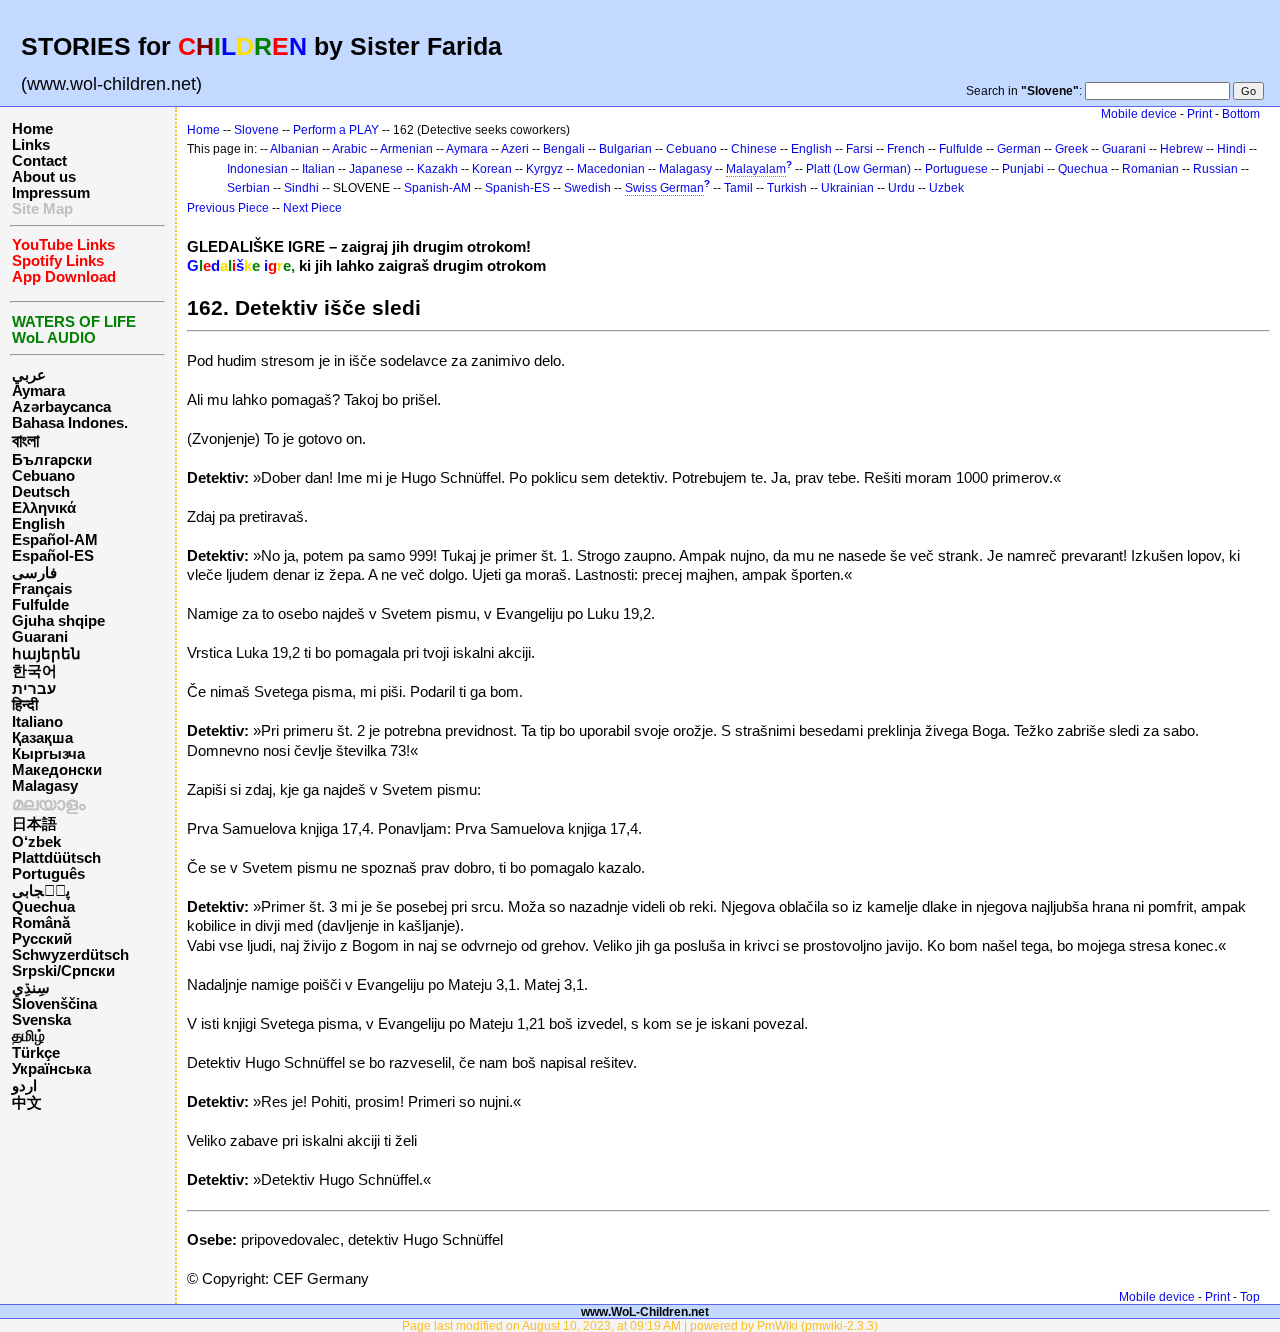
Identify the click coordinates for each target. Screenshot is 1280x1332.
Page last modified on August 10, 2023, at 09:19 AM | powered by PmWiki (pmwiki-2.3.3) (640, 1325)
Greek (1071, 149)
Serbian (248, 188)
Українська (51, 1069)
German (1019, 149)
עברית (34, 689)
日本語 (34, 824)
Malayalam (756, 169)
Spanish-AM (437, 188)
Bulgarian (625, 149)
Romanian (1150, 169)
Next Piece (312, 208)
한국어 (34, 671)
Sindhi (301, 188)
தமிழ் (28, 1036)
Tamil (738, 188)
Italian (318, 169)
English (38, 524)
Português (48, 874)
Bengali (564, 149)
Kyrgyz (544, 169)
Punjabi (1023, 169)
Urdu (901, 188)
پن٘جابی (41, 891)
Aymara (38, 391)
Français (42, 589)
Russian (1215, 169)
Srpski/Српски (63, 971)
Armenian (406, 149)
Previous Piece (228, 208)
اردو (24, 1086)
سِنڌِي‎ (31, 988)
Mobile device (1139, 114)
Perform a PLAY (336, 130)
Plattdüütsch (56, 858)
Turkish (787, 188)
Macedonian (611, 169)
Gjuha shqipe (58, 621)
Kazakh (437, 169)
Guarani (40, 637)
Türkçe (36, 1053)
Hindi (1231, 149)
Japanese (376, 169)
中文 (27, 1103)
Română (41, 923)
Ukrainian (847, 188)
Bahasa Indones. (70, 423)
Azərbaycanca (61, 407)
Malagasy (45, 786)
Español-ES (53, 556)
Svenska (41, 1020)
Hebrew (1181, 149)
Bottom (1241, 114)
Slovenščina (54, 1004)
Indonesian (257, 169)
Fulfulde (40, 605)
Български (52, 460)
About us (44, 177)
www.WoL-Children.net (645, 1311)
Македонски (57, 770)
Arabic (349, 149)
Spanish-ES (517, 188)
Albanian (294, 149)
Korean (492, 169)
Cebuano (43, 476)
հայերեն (46, 654)
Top (1250, 1297)
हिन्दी (25, 705)
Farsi (859, 149)
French (906, 149)
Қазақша (42, 738)
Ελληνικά (44, 508)
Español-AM (55, 540)
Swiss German (664, 188)
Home (32, 129)
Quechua (43, 907)
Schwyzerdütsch (70, 955)
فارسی (34, 573)
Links (31, 145)
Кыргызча (48, 754)
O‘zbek (36, 842)
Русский (42, 939)
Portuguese (956, 169)
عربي (29, 375)
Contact (39, 161)
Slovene (256, 130)
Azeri (515, 149)
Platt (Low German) (858, 169)
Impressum (51, 193)
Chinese (754, 149)
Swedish (587, 188)
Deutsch (41, 492)
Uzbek (946, 188)
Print (1199, 114)
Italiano (37, 722)
